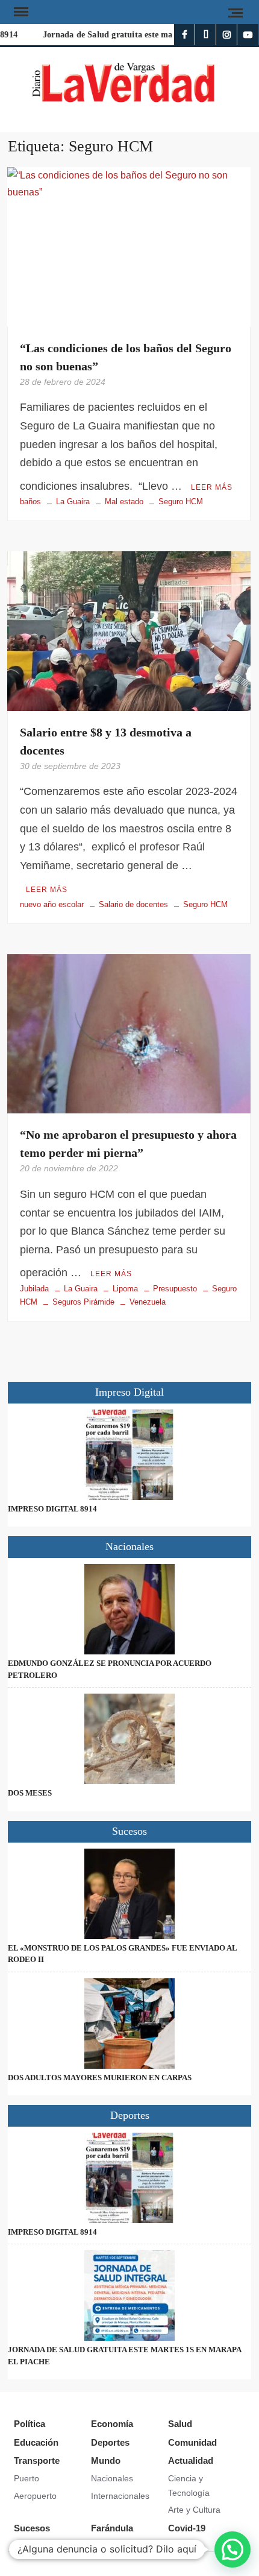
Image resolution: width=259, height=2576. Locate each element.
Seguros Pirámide (83, 1302)
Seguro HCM (181, 502)
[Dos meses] (129, 1739)
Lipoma (125, 1289)
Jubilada (34, 1289)
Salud (180, 2424)
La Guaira (73, 502)
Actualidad (191, 2460)
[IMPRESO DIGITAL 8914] (129, 1455)
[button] (232, 2549)
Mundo (106, 2460)
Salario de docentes (133, 904)
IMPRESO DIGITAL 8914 (52, 1509)
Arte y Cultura (194, 2510)
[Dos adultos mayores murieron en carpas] (129, 2024)
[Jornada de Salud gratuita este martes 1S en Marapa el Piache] (129, 2296)
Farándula (112, 2528)
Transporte (37, 2460)
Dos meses (30, 1793)
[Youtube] (248, 35)
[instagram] (227, 35)
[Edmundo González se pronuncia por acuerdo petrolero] (129, 1609)
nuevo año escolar (52, 904)
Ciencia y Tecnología (189, 2486)
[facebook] (185, 35)
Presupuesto (175, 1289)
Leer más (212, 487)
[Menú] (20, 12)
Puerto (27, 2478)
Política (30, 2424)
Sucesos (32, 2528)
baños (30, 502)
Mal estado (124, 502)
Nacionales (112, 2478)
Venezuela (148, 1302)
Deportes (110, 2442)
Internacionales (120, 2496)
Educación (36, 2442)
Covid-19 (187, 2528)
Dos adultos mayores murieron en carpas (100, 2078)
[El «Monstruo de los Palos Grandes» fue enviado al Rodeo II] (129, 1894)
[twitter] (206, 35)
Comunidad (192, 2442)
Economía (112, 2424)
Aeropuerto (35, 2496)
